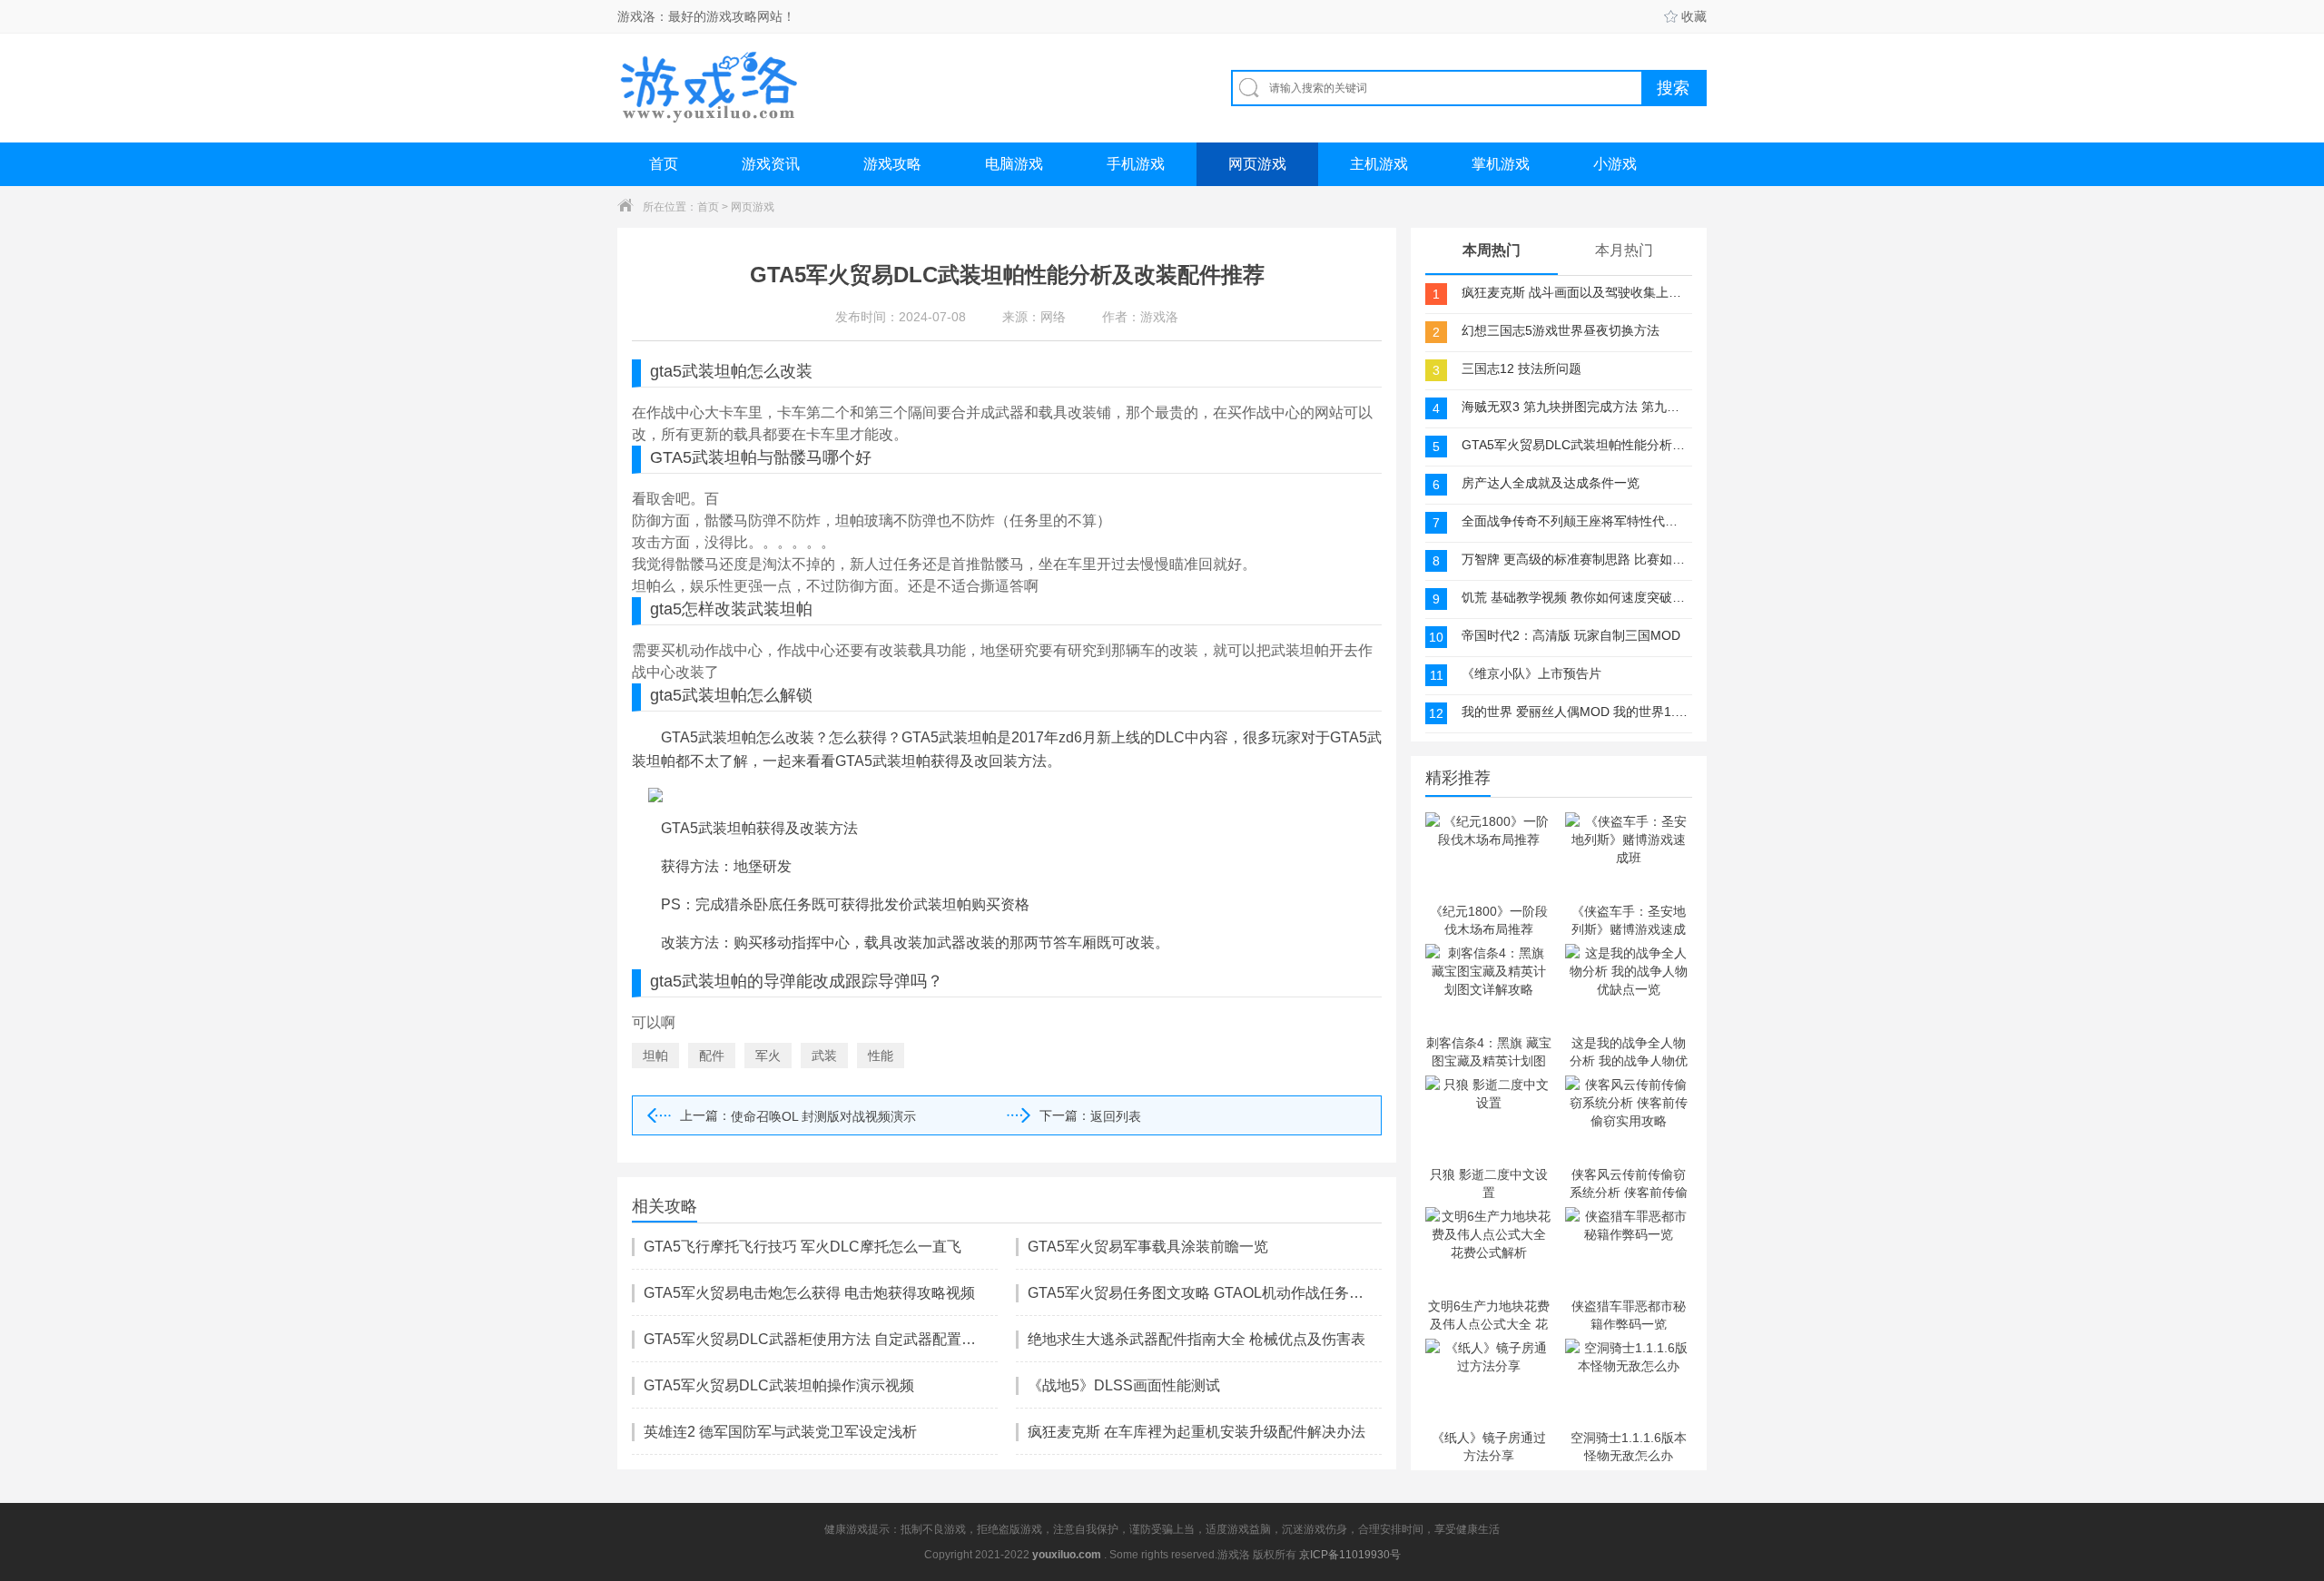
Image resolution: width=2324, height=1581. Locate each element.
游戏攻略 (892, 164)
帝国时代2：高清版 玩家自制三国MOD (1571, 635)
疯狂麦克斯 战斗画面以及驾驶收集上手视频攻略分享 (1575, 292)
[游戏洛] (709, 88)
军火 (768, 1056)
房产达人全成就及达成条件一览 (1551, 483)
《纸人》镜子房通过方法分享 (1489, 1446)
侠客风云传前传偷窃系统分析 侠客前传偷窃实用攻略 (1629, 1183)
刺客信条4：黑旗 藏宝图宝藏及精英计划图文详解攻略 (1489, 1051)
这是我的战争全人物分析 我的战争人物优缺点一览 (1629, 1051)
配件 (712, 1056)
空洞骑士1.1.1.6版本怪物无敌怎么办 (1629, 1446)
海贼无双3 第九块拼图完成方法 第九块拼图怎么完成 (1575, 407)
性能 (881, 1056)
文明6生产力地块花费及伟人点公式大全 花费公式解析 (1489, 1314)
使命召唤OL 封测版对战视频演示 (823, 1116)
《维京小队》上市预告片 (1531, 673)
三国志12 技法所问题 (1521, 368)
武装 (824, 1056)
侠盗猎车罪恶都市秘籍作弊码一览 (1629, 1314)
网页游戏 (1257, 164)
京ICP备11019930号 (1350, 1555)
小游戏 (1615, 164)
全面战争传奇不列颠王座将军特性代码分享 (1575, 521)
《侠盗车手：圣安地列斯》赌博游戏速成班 (1629, 919)
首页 (664, 164)
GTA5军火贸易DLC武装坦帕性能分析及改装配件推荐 (1575, 445)
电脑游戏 (1014, 164)
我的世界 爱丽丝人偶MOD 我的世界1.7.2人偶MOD (1575, 712)
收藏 (1694, 16)
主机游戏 (1379, 164)
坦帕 (655, 1056)
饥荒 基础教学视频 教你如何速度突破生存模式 (1575, 597)
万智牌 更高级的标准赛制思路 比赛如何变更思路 (1575, 559)
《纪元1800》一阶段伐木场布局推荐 (1489, 919)
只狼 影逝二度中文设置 (1489, 1183)
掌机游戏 (1501, 164)
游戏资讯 (771, 164)
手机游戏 (1136, 164)
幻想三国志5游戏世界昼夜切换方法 (1561, 330)
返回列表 (1116, 1116)
